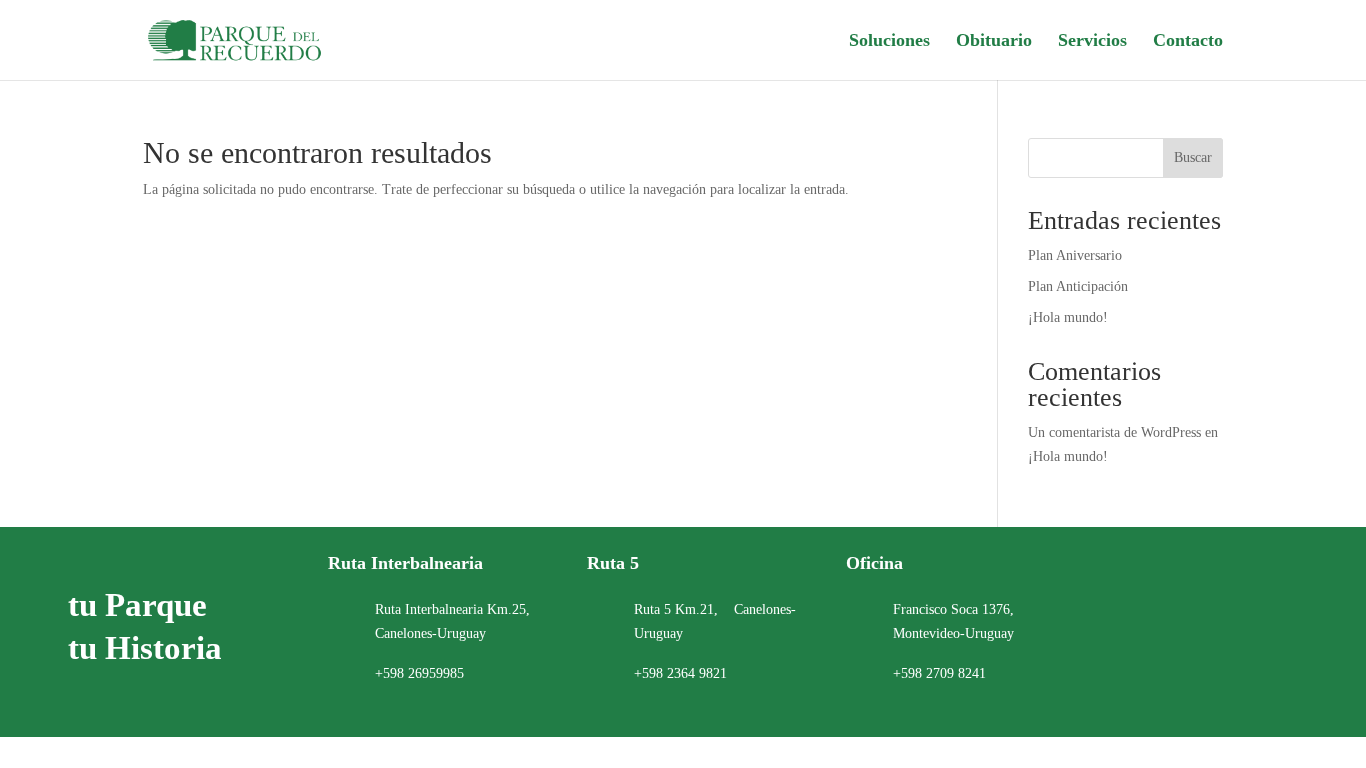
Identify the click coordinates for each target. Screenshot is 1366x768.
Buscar (1193, 157)
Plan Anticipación (1078, 286)
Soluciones (889, 41)
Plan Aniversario (1075, 255)
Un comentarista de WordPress (1114, 432)
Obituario (994, 41)
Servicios (1092, 41)
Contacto (1188, 41)
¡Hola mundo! (1068, 317)
